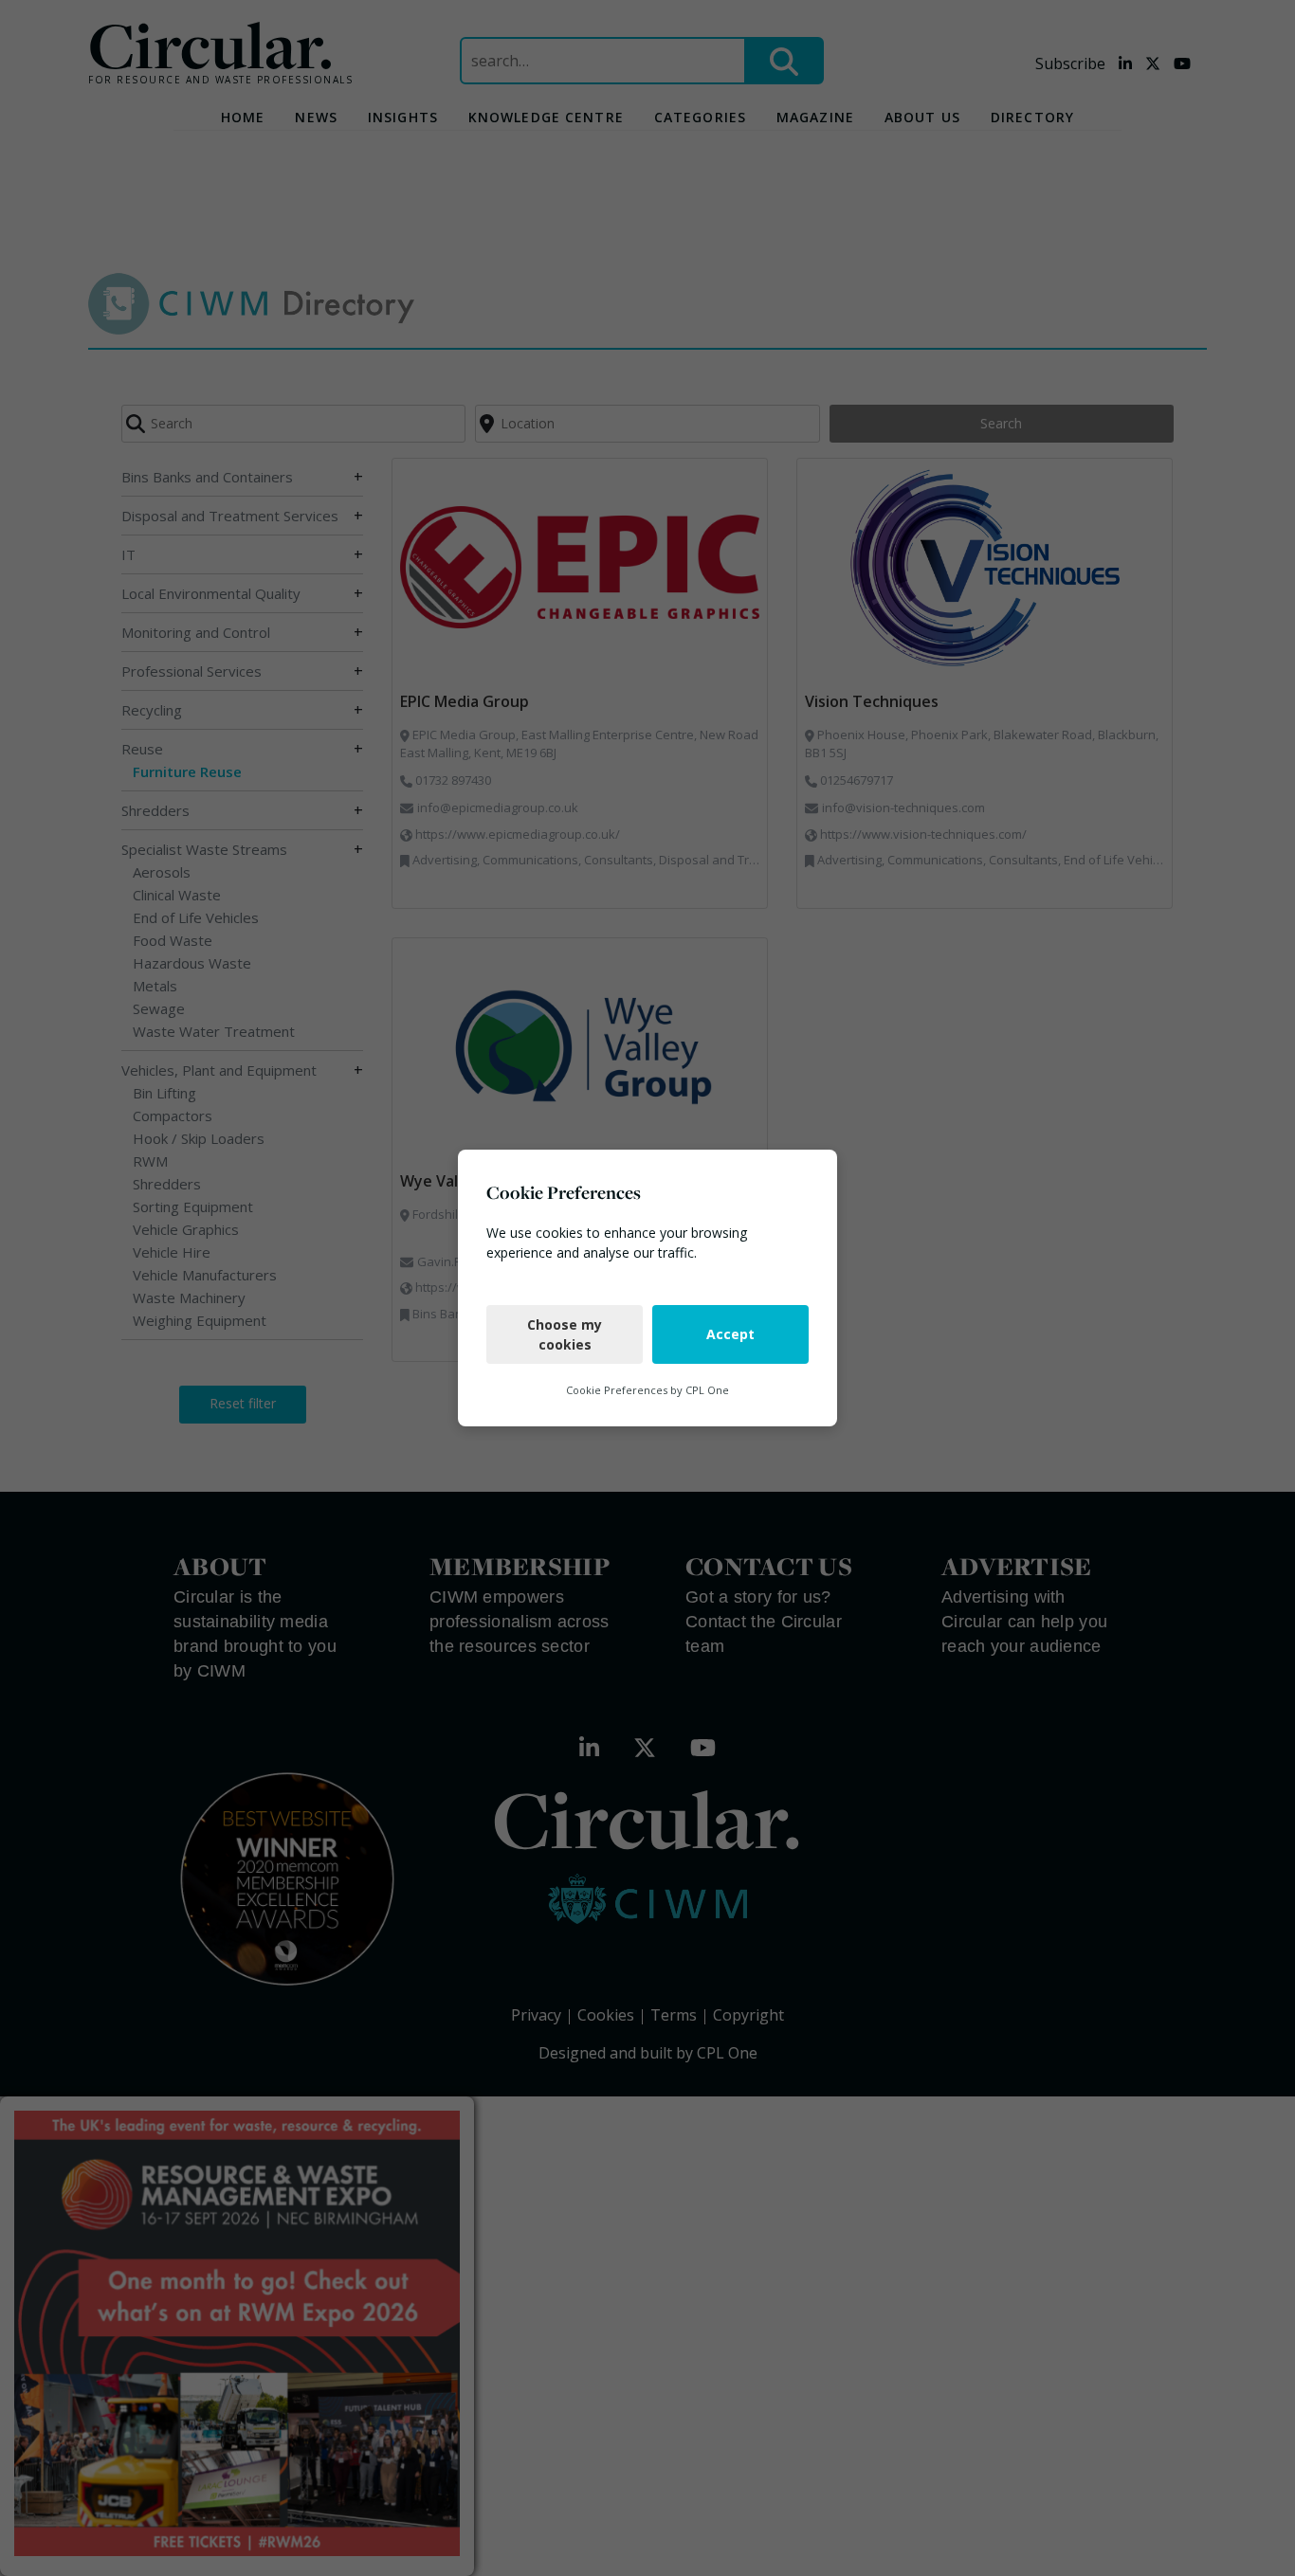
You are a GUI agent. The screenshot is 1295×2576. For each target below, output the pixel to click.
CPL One (707, 1390)
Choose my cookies (565, 1334)
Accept (730, 1334)
